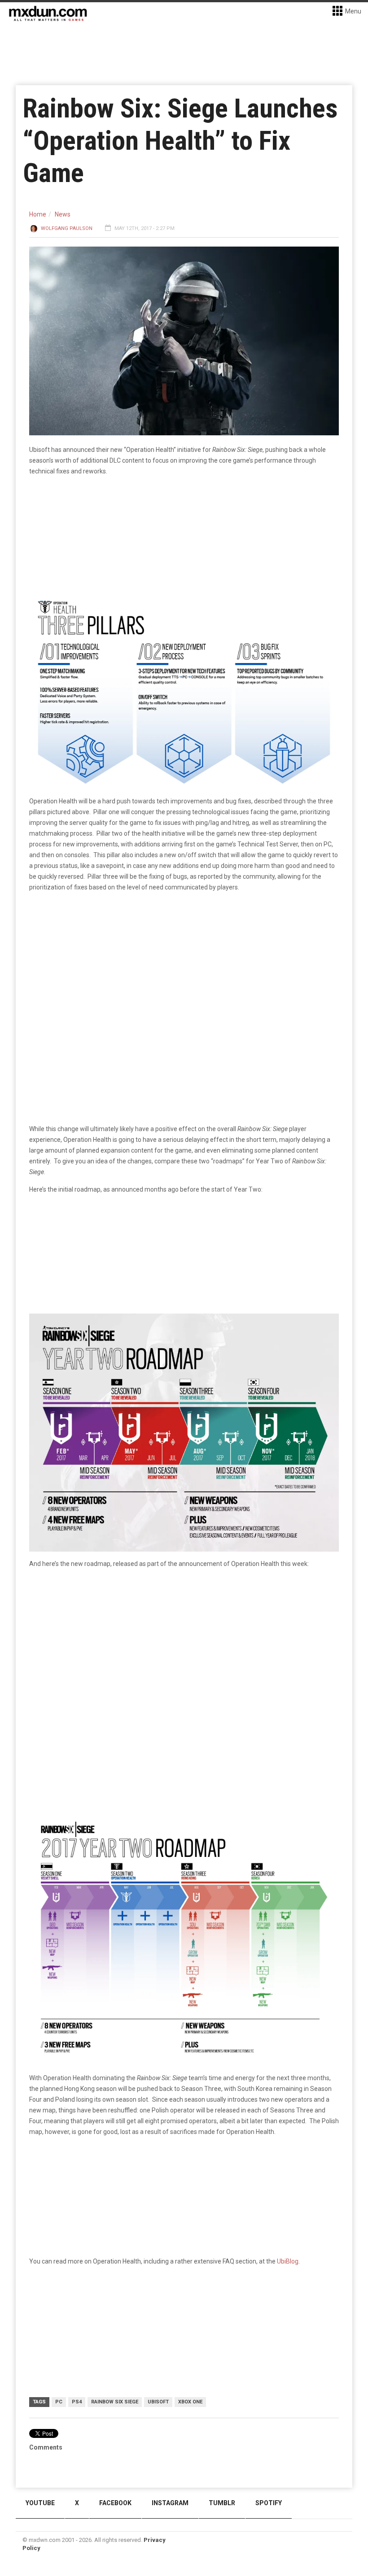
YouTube (40, 2503)
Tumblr (222, 2503)
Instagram (170, 2503)
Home (38, 214)
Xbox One (190, 2402)
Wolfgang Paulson (67, 228)
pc (59, 2402)
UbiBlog (288, 2261)
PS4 (77, 2402)
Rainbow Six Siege (115, 2402)
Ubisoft (158, 2402)
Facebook (115, 2503)
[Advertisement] (184, 1645)
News (63, 214)
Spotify (269, 2503)
